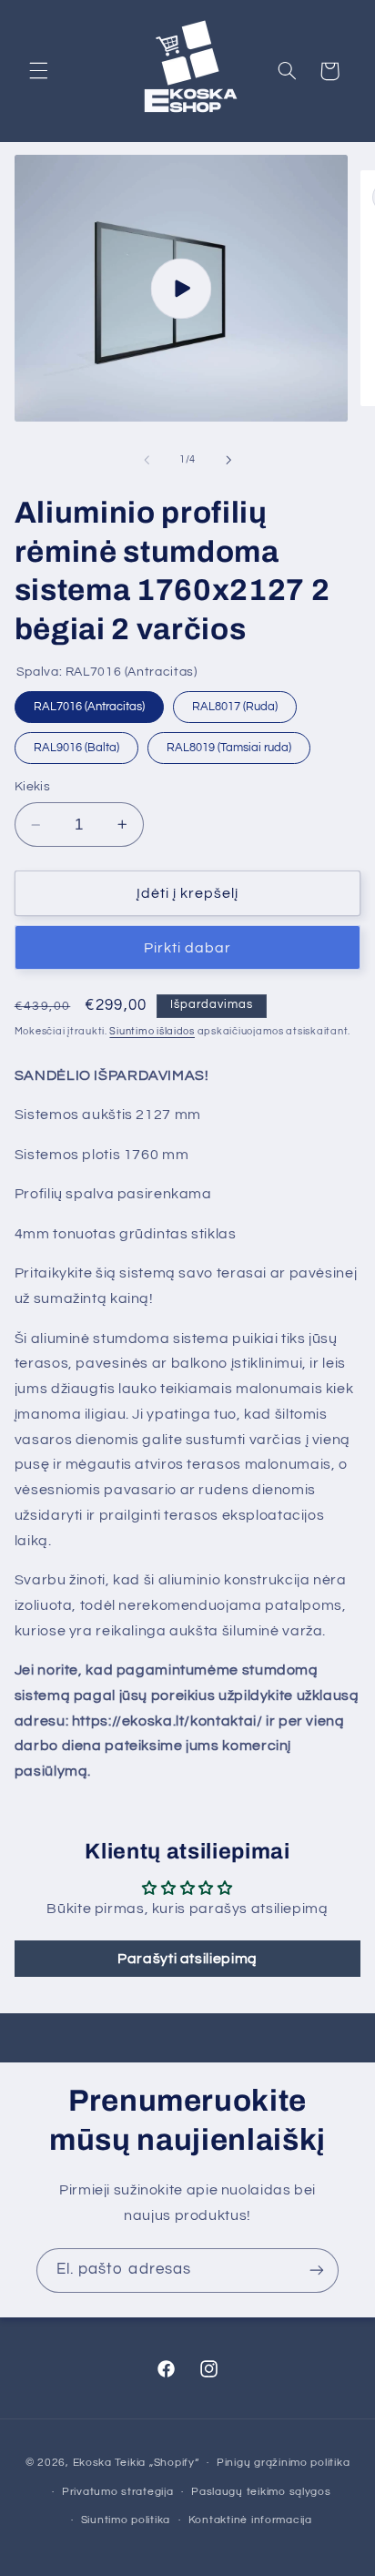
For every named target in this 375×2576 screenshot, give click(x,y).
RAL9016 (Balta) (76, 743)
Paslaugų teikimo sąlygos (261, 2492)
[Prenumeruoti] (317, 2271)
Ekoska (92, 2463)
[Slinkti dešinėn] (228, 460)
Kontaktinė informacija (250, 2520)
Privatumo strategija (118, 2492)
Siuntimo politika (126, 2520)
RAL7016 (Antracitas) (89, 702)
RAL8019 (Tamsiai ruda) (228, 743)
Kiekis (33, 787)
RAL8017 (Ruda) (234, 702)
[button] (38, 71)
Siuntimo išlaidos (152, 1031)
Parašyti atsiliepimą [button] (187, 1959)
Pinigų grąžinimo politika (283, 2463)
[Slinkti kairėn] (147, 460)
